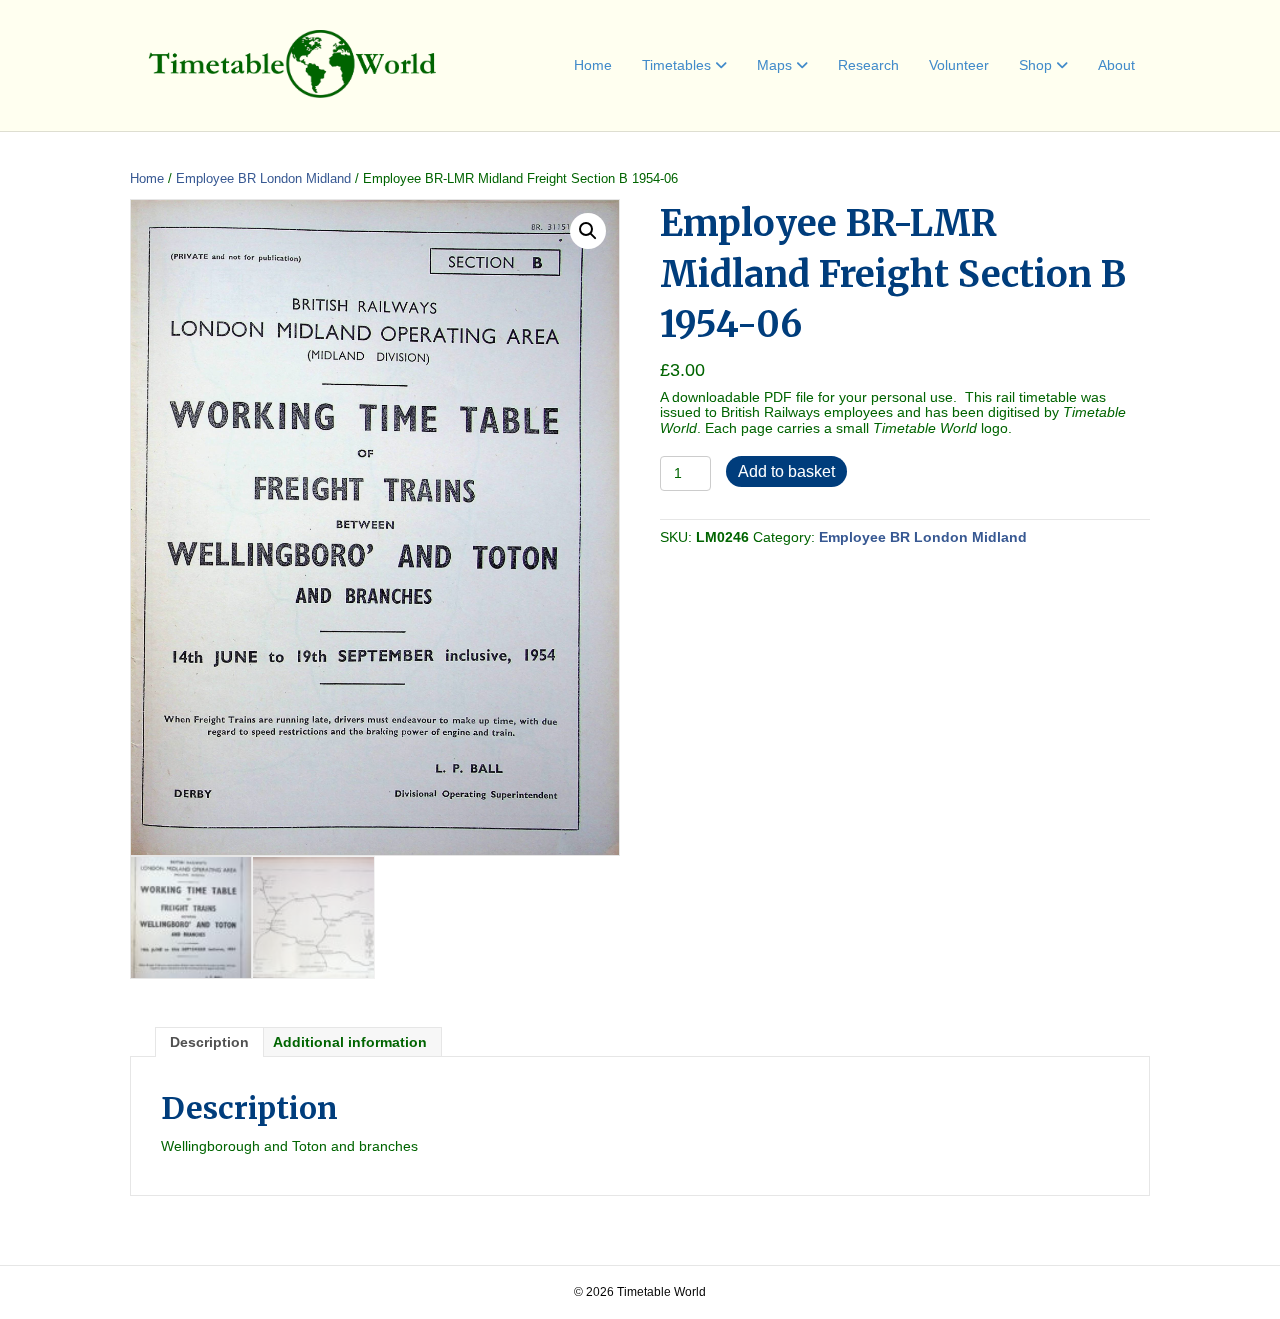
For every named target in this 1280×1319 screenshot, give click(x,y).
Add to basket (786, 471)
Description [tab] (209, 1042)
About (1116, 65)
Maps (774, 65)
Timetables (676, 65)
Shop (1035, 65)
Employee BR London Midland (263, 178)
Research (868, 65)
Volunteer (959, 65)
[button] (588, 231)
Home (593, 65)
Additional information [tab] (350, 1042)
